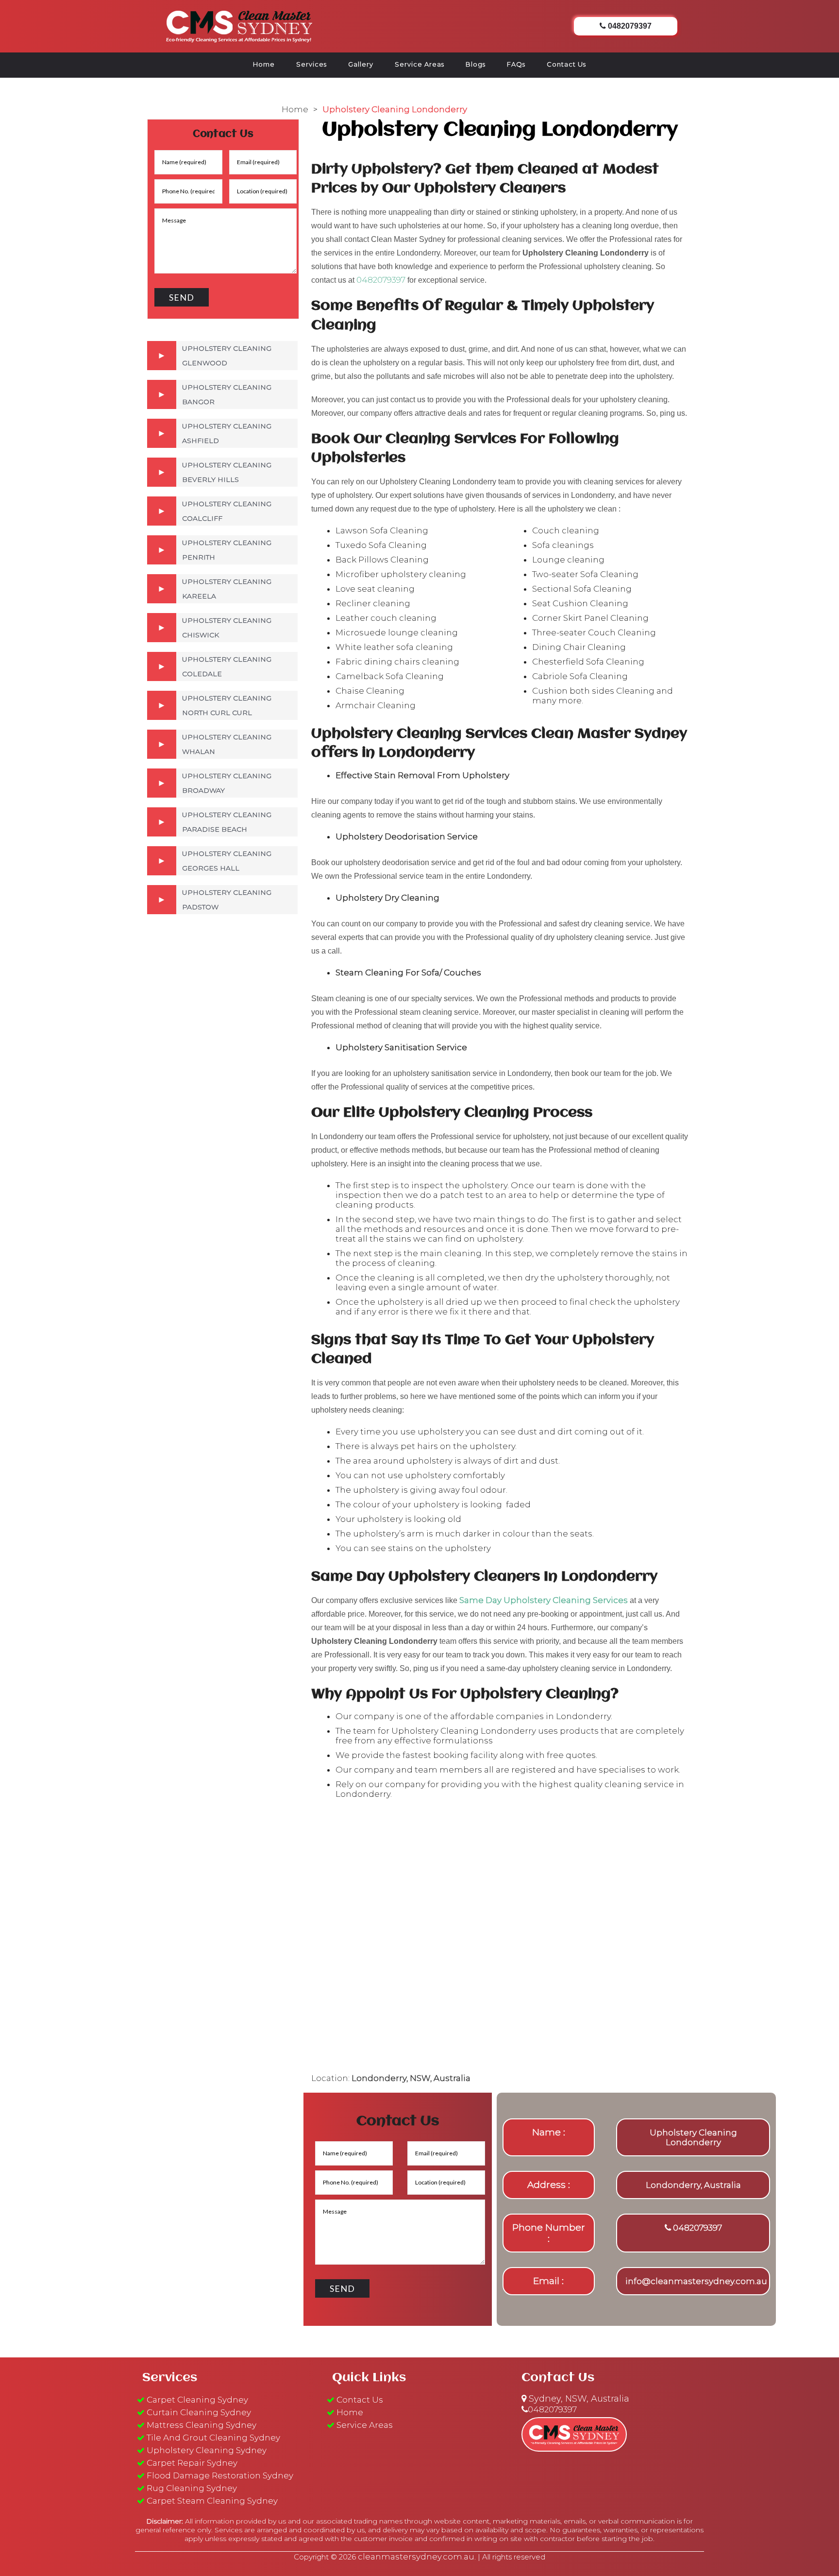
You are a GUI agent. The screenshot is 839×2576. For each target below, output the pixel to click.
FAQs (516, 64)
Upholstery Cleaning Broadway (227, 783)
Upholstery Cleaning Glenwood (227, 356)
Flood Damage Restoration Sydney (220, 2475)
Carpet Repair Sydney (192, 2463)
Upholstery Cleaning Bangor (227, 394)
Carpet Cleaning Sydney (197, 2400)
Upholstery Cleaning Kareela (227, 589)
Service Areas (419, 64)
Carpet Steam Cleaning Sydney (212, 2501)
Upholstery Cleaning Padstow (227, 900)
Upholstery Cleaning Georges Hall (227, 861)
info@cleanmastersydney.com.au (696, 2281)
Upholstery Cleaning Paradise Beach (227, 822)
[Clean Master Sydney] (239, 25)
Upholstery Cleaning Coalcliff (227, 511)
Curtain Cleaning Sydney (199, 2412)
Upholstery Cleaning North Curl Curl (227, 705)
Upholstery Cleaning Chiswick (227, 628)
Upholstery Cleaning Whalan (227, 744)
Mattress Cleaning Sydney (201, 2425)
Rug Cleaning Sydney (192, 2488)
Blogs (476, 64)
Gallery (361, 64)
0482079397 (381, 280)
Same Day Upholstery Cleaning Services (544, 1600)
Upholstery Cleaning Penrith (227, 550)
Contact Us (566, 64)
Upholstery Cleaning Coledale (227, 666)
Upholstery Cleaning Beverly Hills (227, 472)
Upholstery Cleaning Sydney (207, 2450)
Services (311, 64)
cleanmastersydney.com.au (416, 2557)
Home (264, 64)
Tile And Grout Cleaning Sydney (213, 2438)
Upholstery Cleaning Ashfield (227, 433)
